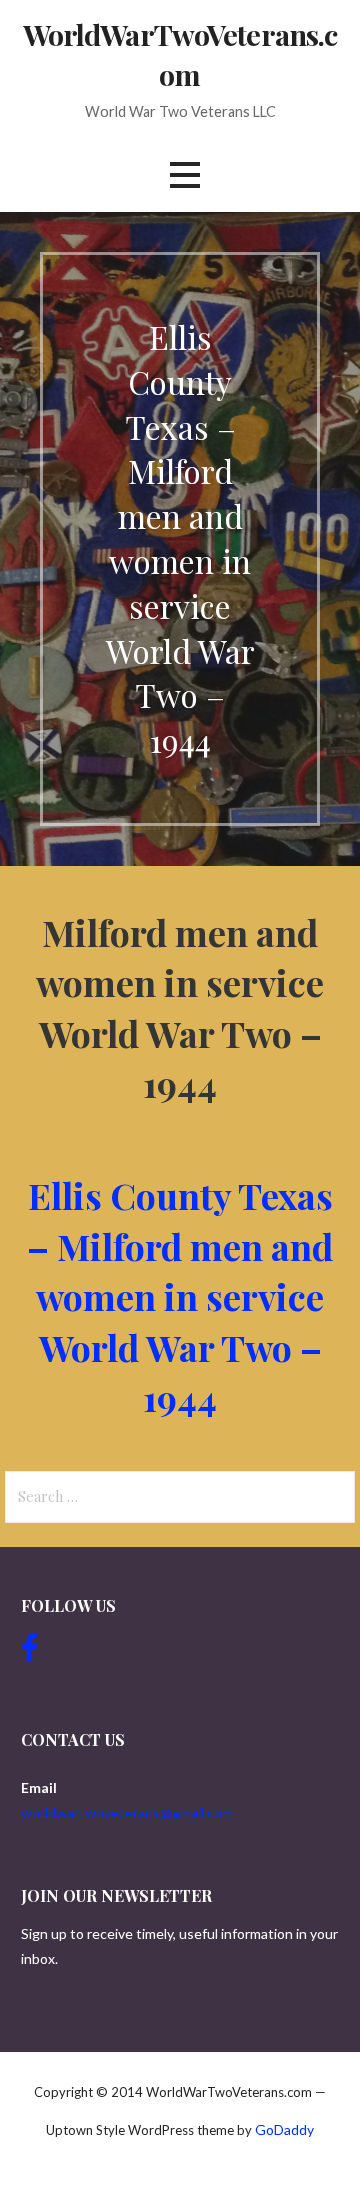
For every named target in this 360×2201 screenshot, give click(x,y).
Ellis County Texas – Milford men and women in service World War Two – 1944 (180, 1296)
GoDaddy (284, 2129)
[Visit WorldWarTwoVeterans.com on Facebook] (30, 1652)
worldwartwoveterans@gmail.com (127, 1812)
